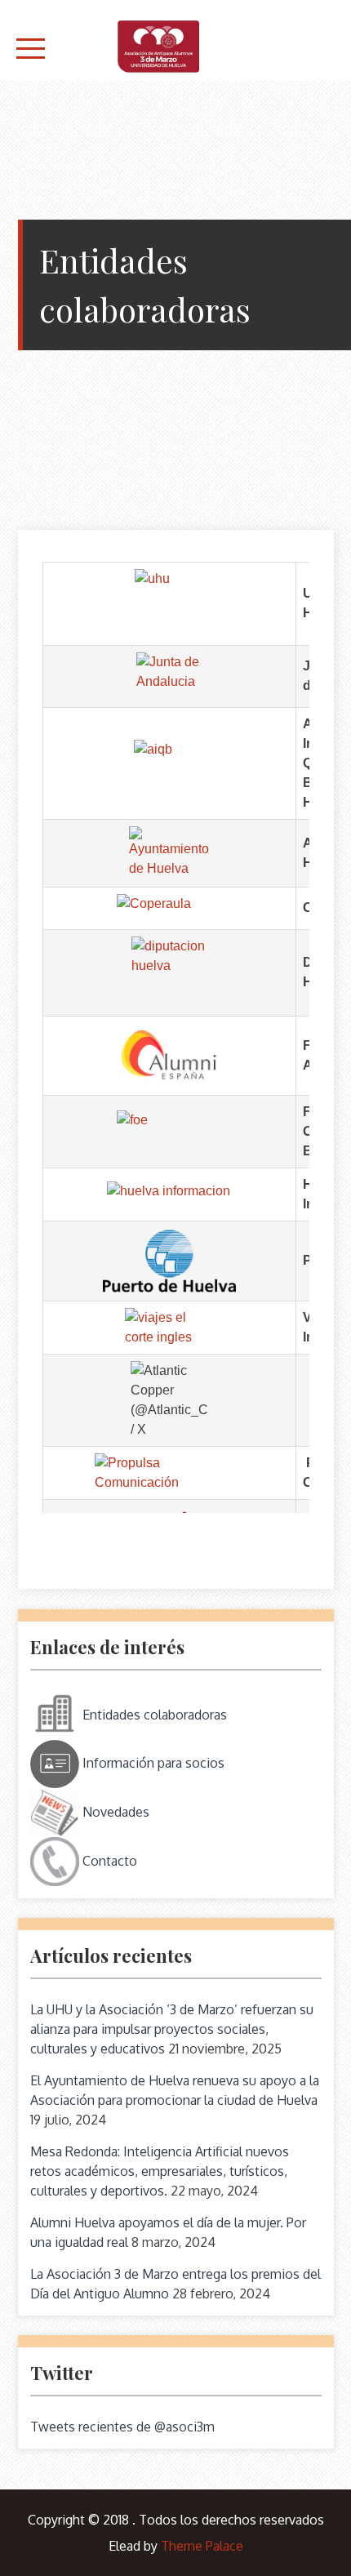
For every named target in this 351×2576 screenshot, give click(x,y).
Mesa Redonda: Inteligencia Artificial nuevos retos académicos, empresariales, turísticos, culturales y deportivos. (160, 2171)
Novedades (114, 1812)
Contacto (108, 1861)
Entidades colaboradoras (153, 1714)
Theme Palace (202, 2546)
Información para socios (152, 1763)
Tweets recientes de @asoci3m (122, 2427)
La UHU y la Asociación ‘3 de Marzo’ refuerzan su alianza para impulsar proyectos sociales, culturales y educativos (172, 2029)
